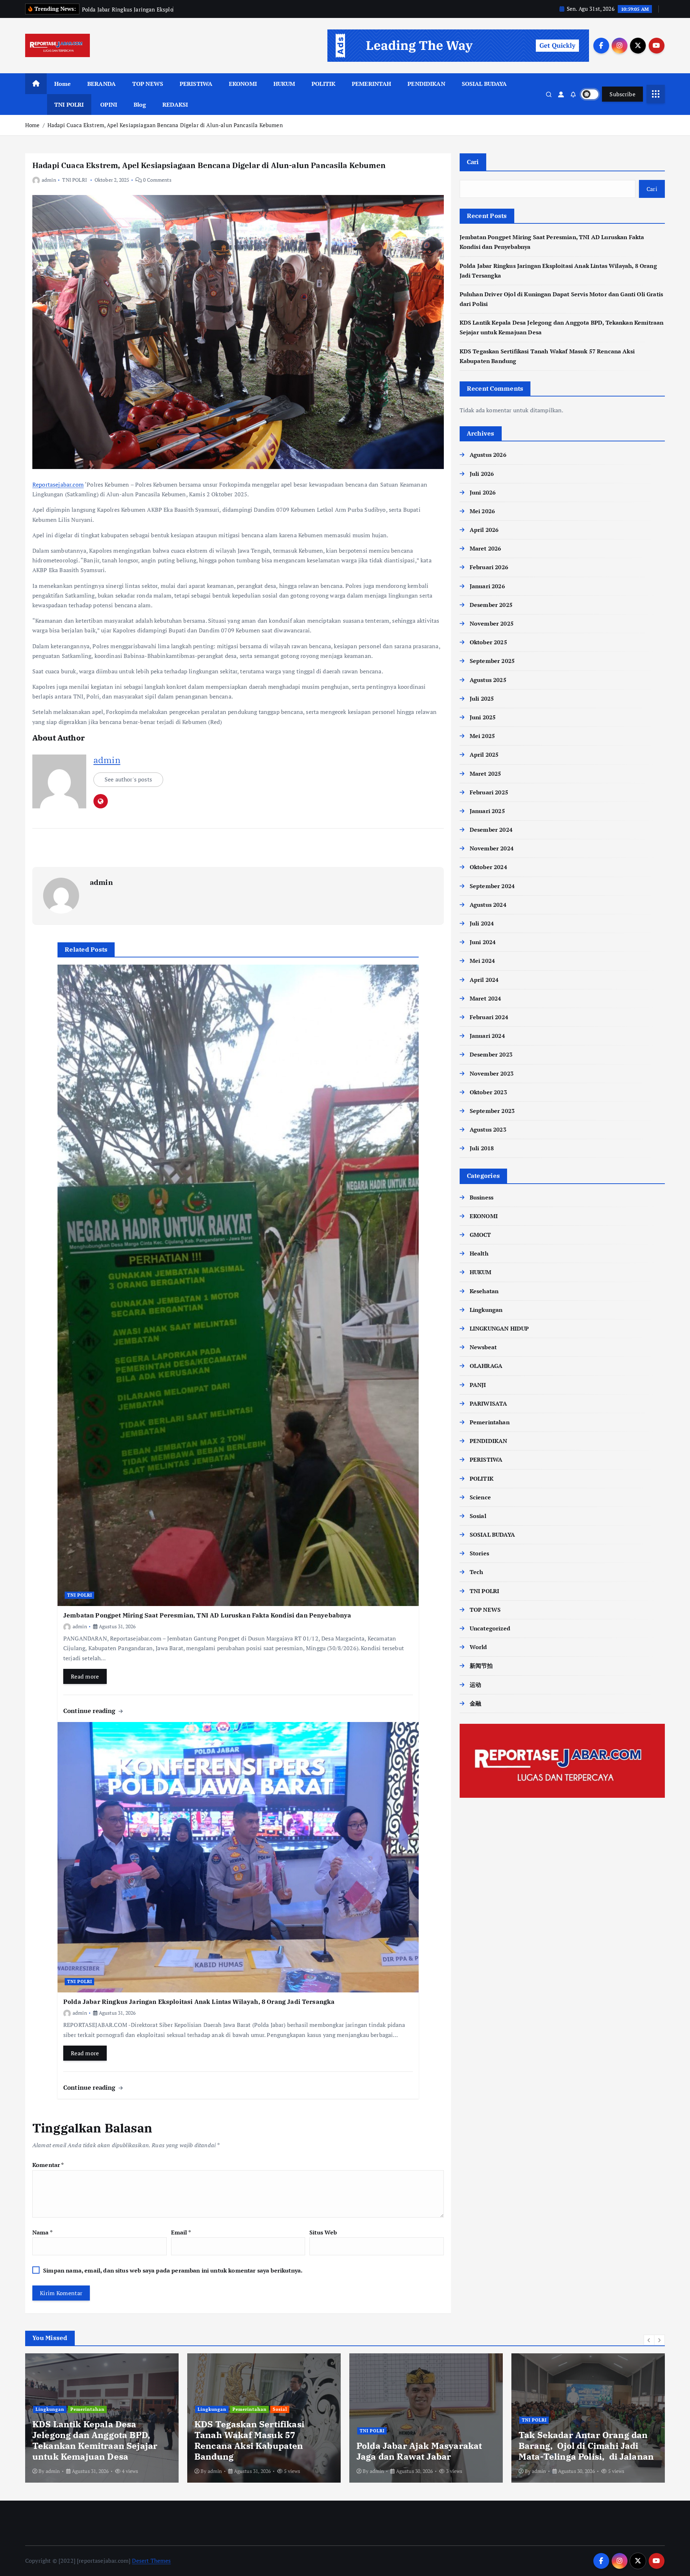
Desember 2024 (491, 830)
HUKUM (284, 84)
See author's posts (128, 779)
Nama (42, 2232)
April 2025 (484, 755)
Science (480, 1497)
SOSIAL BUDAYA (484, 84)
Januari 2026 (487, 586)
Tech (477, 1572)
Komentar (48, 2165)
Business (482, 1197)
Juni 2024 (483, 942)
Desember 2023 (491, 1054)
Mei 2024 (482, 961)
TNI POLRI (69, 105)
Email (181, 2232)
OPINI (109, 105)
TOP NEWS (148, 84)
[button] (649, 2340)
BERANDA (102, 84)
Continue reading (90, 1711)
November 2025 (492, 623)
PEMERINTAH (372, 84)
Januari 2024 (487, 1036)
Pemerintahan (490, 1422)
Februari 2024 (489, 1017)
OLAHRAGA (486, 1366)
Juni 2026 (483, 492)
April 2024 (484, 980)
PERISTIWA (196, 84)
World (479, 1647)
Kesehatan (484, 1291)
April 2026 (484, 530)
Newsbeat (483, 1347)
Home (63, 84)
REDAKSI (175, 105)
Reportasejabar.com (58, 484)
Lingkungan (486, 1310)
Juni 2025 (483, 717)
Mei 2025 (482, 736)
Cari (473, 162)
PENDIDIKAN (426, 84)
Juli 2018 (482, 1148)
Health (479, 1253)
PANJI (478, 1385)
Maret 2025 (486, 774)
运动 (475, 1685)
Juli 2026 (482, 474)
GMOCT (480, 1235)
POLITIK (323, 84)
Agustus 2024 (488, 905)
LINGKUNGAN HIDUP (499, 1328)
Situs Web (323, 2232)
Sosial (478, 1516)
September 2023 (492, 1111)
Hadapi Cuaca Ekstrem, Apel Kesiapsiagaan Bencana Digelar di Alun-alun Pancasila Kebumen (165, 125)
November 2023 (492, 1073)
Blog (140, 105)
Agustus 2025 (488, 680)
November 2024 (492, 848)
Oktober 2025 (488, 642)
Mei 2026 (482, 511)
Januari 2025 (487, 811)
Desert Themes (151, 2561)
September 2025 (492, 661)
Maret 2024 (486, 998)
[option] (102, 2418)
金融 (475, 1703)
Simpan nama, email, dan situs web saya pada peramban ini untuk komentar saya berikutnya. (173, 2270)
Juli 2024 (482, 923)
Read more (85, 1676)
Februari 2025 (489, 792)
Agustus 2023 (488, 1129)
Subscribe (622, 94)
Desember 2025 (491, 605)
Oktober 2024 (488, 867)
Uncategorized (490, 1628)
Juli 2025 (482, 698)
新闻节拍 (481, 1666)
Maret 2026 (486, 548)
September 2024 (492, 886)
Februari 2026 (489, 567)
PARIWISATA (489, 1403)
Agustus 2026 (488, 455)
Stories (479, 1553)
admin (49, 180)
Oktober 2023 (488, 1092)
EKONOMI (243, 84)
